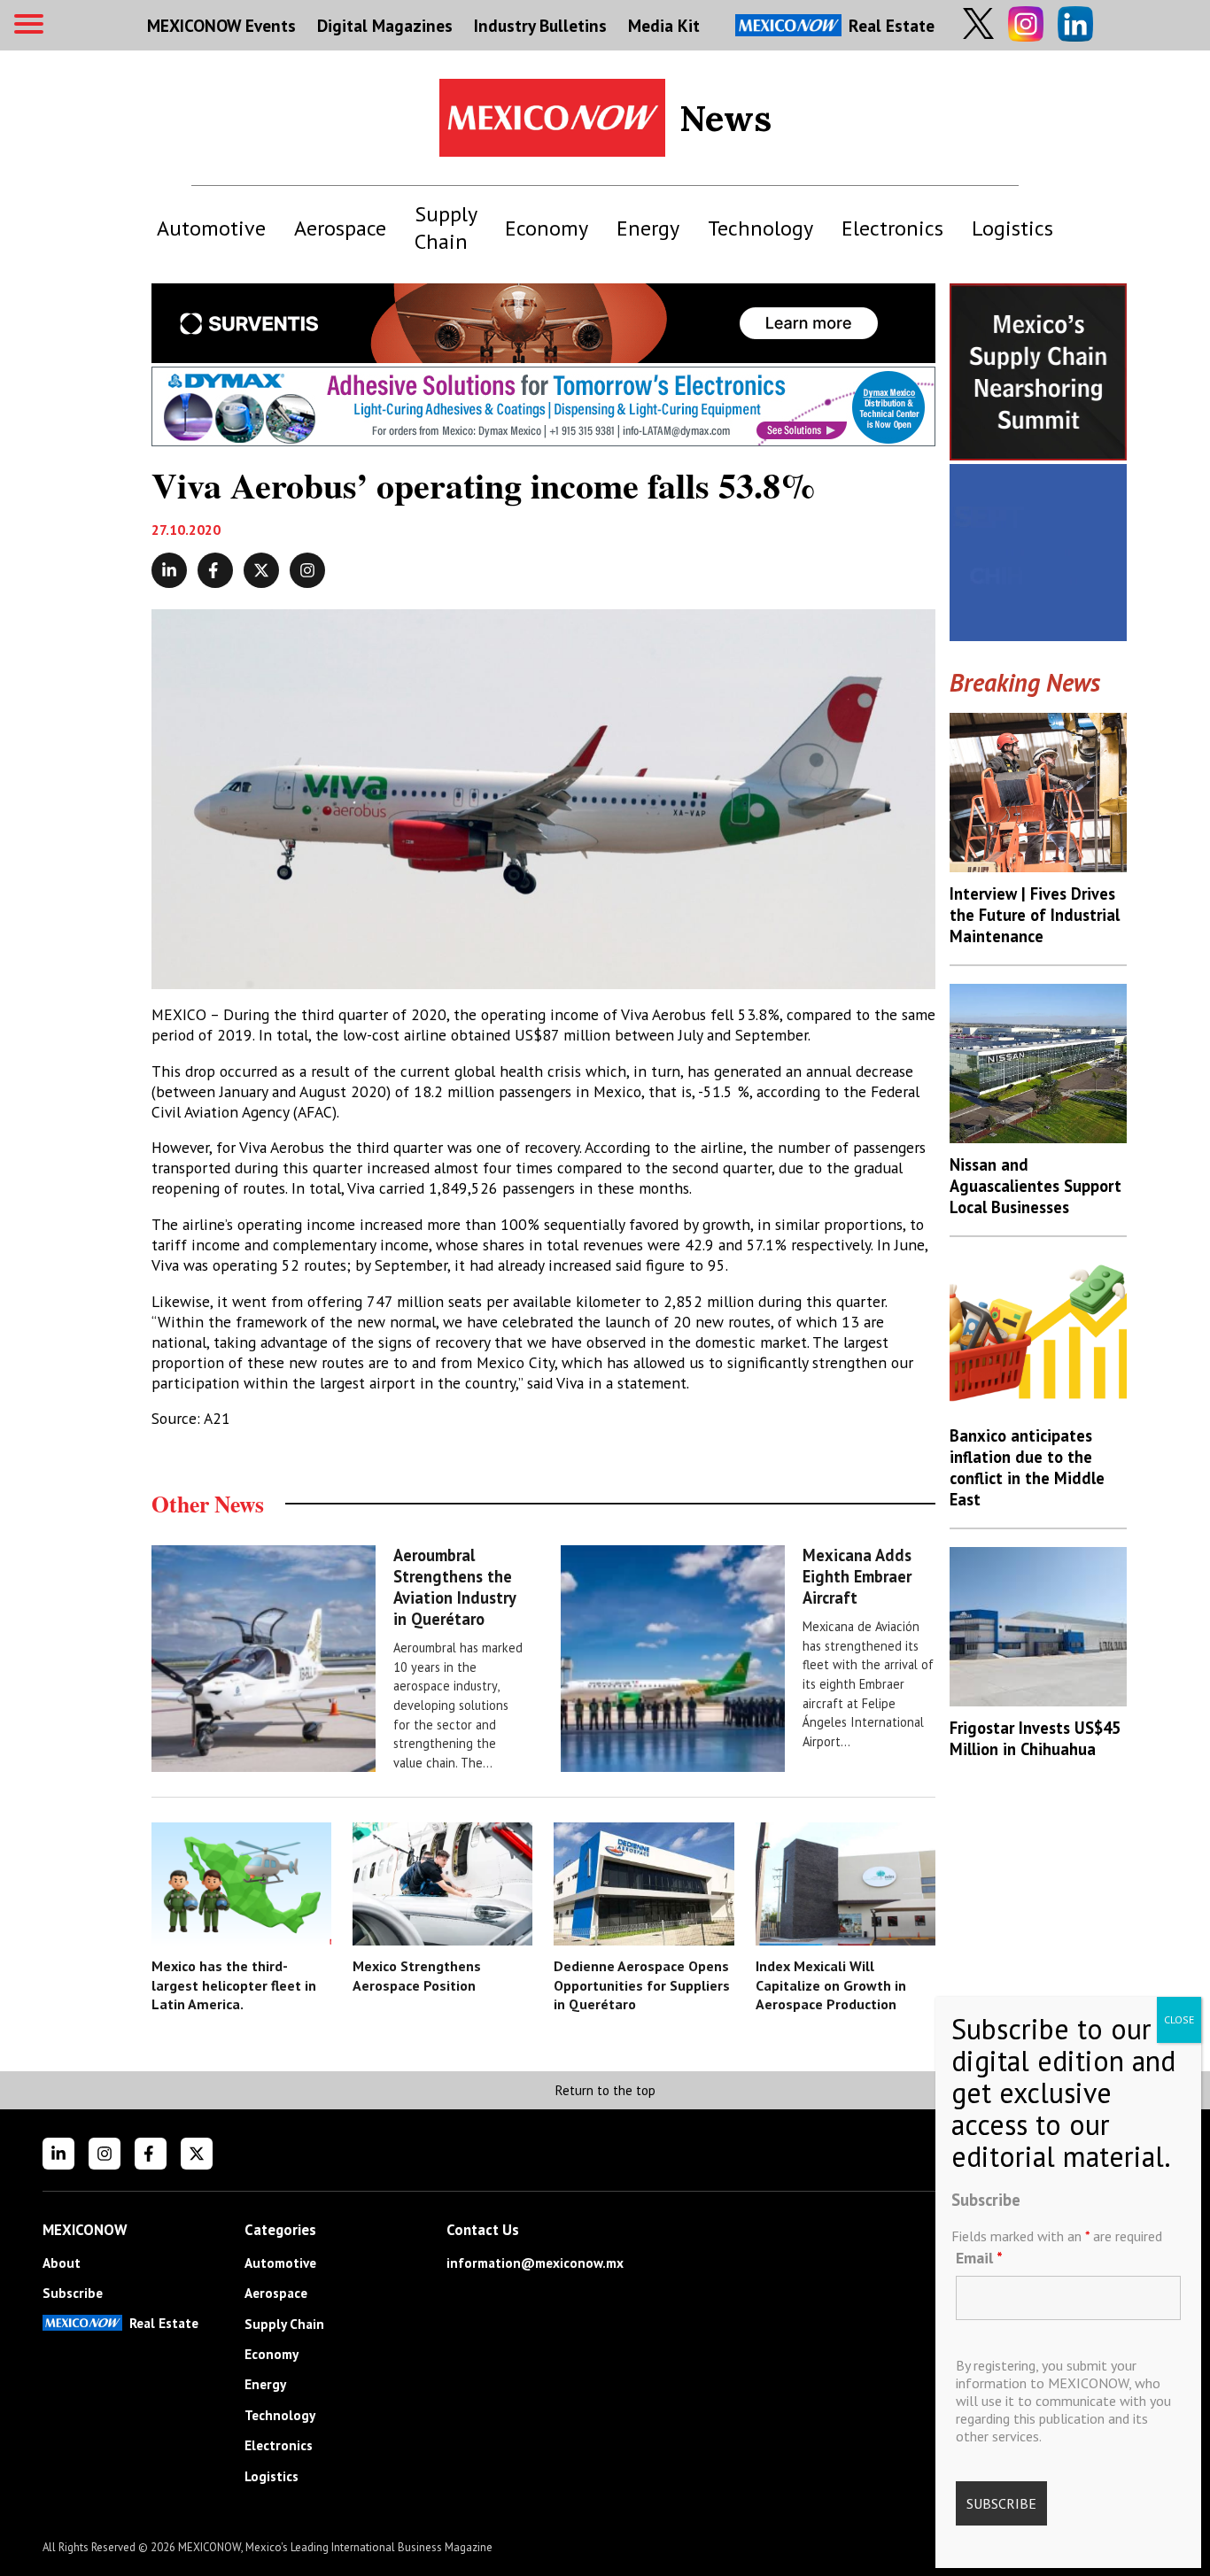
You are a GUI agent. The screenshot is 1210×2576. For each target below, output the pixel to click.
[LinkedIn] (58, 2154)
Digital (385, 25)
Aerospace (340, 228)
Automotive (211, 228)
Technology (760, 228)
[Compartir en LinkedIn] (169, 570)
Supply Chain (446, 228)
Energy (648, 228)
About (62, 2263)
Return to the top (605, 2090)
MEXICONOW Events (221, 25)
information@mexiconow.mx (535, 2263)
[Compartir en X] (261, 570)
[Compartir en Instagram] (307, 570)
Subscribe (73, 2293)
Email (979, 2257)
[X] (197, 2154)
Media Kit (664, 25)
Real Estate (892, 25)
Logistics (1012, 228)
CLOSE (1179, 2019)
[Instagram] (105, 2154)
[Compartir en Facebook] (215, 570)
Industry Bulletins (540, 25)
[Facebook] (151, 2154)
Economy (547, 228)
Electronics (892, 228)
